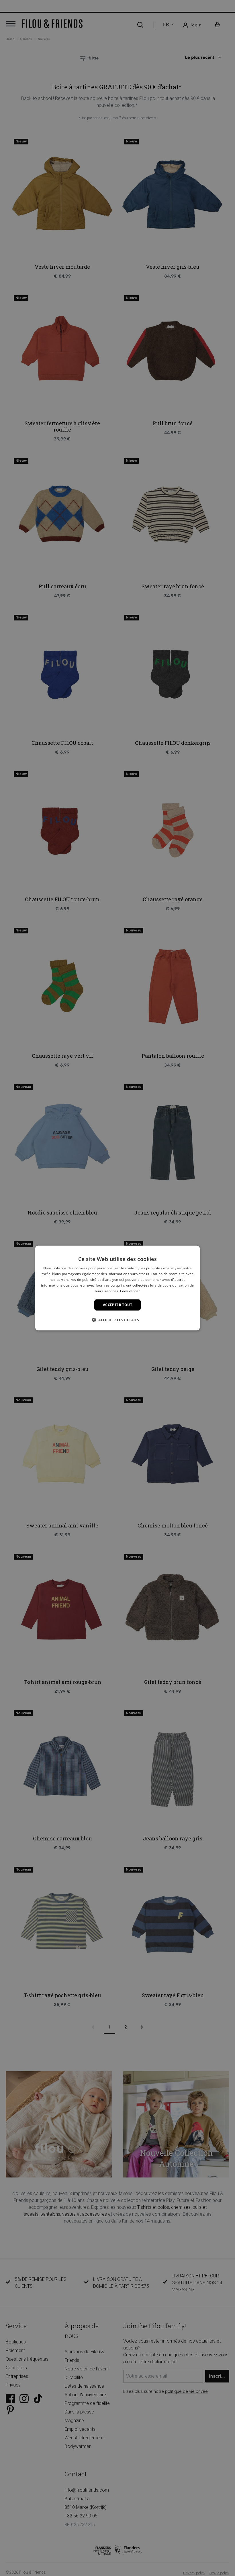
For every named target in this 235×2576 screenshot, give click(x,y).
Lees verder (130, 1291)
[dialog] (117, 1288)
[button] (117, 1320)
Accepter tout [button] (117, 1305)
